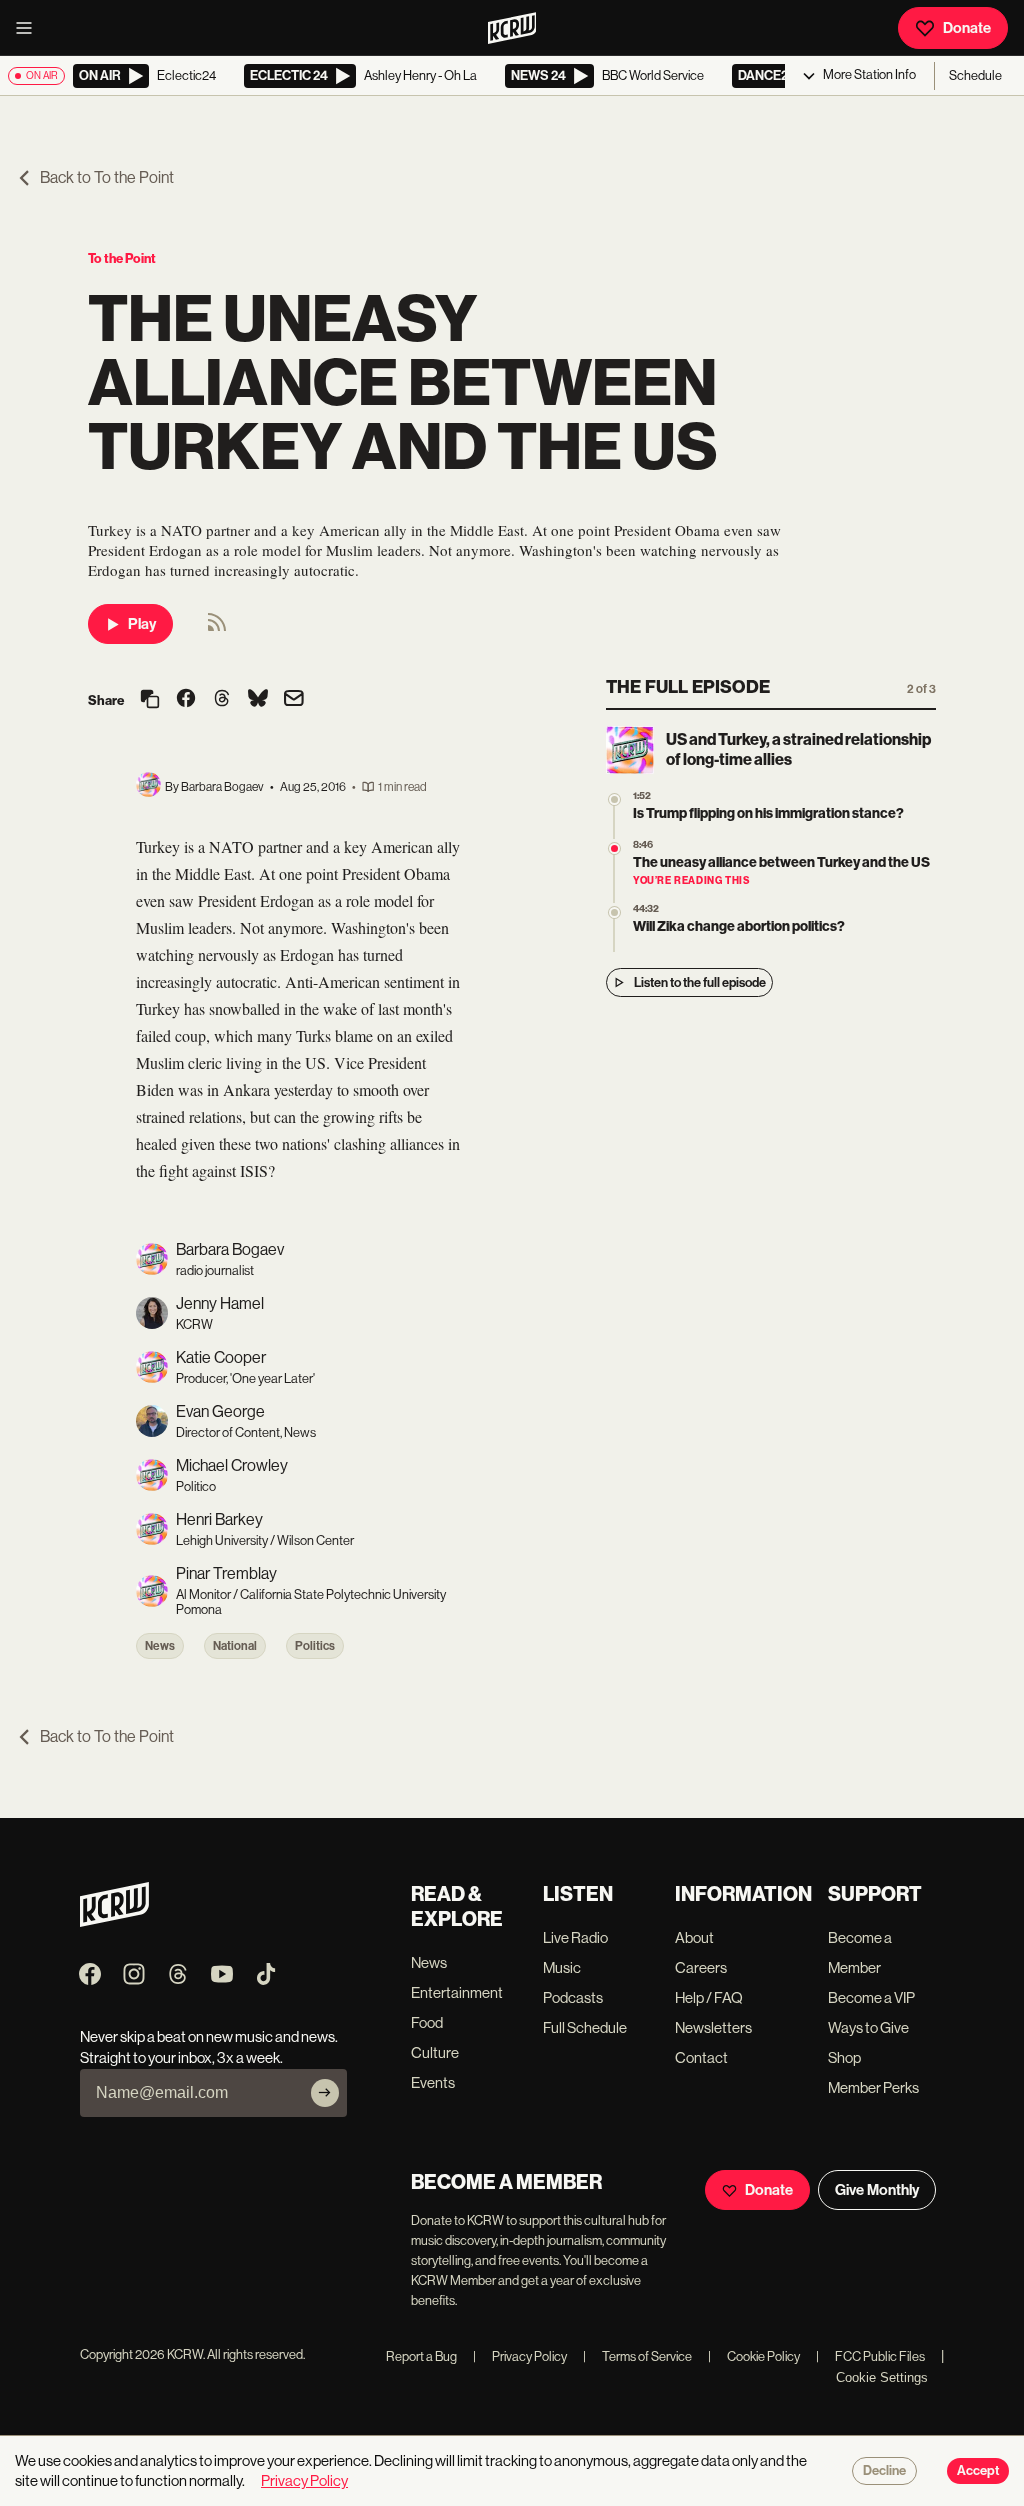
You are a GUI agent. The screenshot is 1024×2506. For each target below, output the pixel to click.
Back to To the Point (107, 177)
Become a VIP (871, 1997)
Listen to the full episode (700, 982)
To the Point (122, 258)
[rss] (217, 628)
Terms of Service (637, 2356)
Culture (435, 2052)
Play (142, 624)
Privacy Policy (520, 2356)
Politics (315, 1646)
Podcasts (573, 1997)
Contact (701, 2057)
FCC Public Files (870, 2356)
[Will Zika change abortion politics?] (614, 912)
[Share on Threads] (222, 700)
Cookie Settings (882, 2377)
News (160, 1646)
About (694, 1937)
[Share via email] (294, 700)
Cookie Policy (754, 2356)
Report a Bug (421, 2356)
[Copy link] (150, 700)
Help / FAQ (709, 1997)
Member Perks (873, 2087)
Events (433, 2082)
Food (427, 2022)
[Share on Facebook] (186, 700)
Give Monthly (877, 2190)
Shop (844, 2057)
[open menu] (30, 28)
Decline (884, 2471)
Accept (978, 2471)
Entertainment (457, 1992)
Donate (967, 28)
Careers (701, 1967)
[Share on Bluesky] (258, 700)
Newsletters (713, 2027)
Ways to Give (868, 2027)
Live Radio (575, 1937)
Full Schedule (585, 2027)
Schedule (975, 75)
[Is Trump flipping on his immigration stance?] (614, 799)
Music (562, 1967)
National (235, 1646)
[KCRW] (114, 1921)
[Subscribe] (325, 2093)
